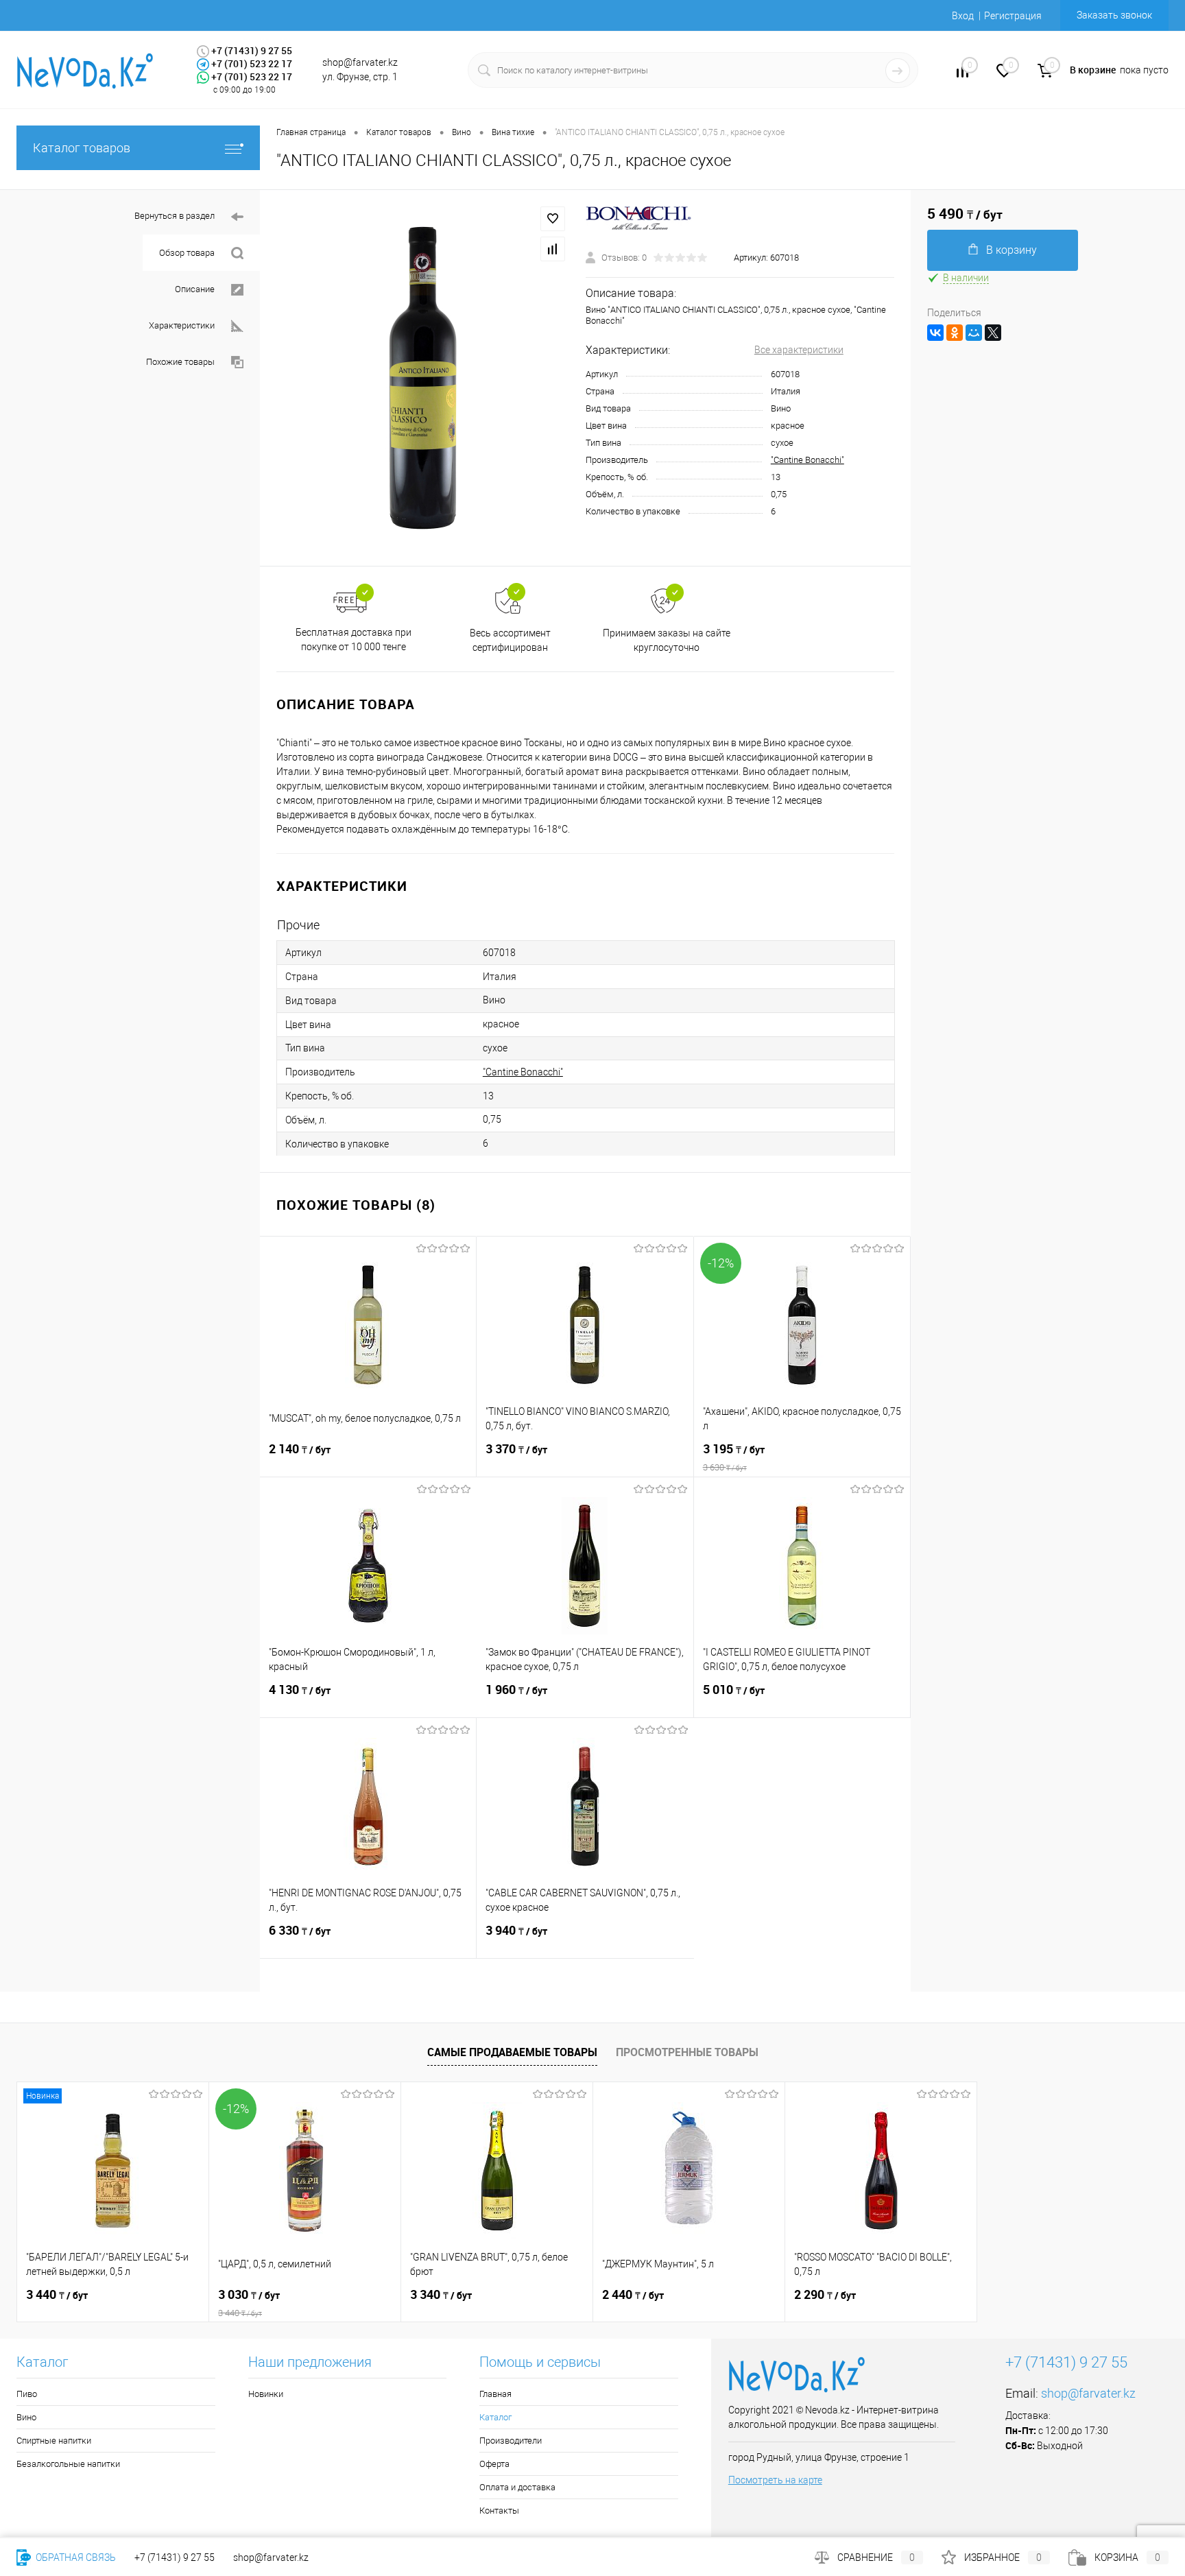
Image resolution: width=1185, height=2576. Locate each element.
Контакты (499, 2511)
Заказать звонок (1114, 15)
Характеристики (182, 325)
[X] (993, 333)
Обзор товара (187, 253)
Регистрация (1013, 16)
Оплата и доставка (517, 2487)
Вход (963, 16)
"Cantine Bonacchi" (807, 460)
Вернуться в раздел (175, 216)
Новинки (266, 2394)
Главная (495, 2394)
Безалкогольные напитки (68, 2464)
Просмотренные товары (687, 2052)
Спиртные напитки (54, 2441)
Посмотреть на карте (775, 2480)
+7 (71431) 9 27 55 (175, 2557)
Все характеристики (799, 350)
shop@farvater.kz (1088, 2393)
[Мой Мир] (974, 333)
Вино (26, 2417)
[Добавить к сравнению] (553, 249)
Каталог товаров (82, 148)
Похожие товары (180, 362)
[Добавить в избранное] (553, 219)
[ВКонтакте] (935, 333)
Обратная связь (75, 2557)
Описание (195, 289)
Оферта (494, 2464)
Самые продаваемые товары (512, 2052)
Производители (511, 2441)
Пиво (27, 2394)
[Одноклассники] (955, 333)
